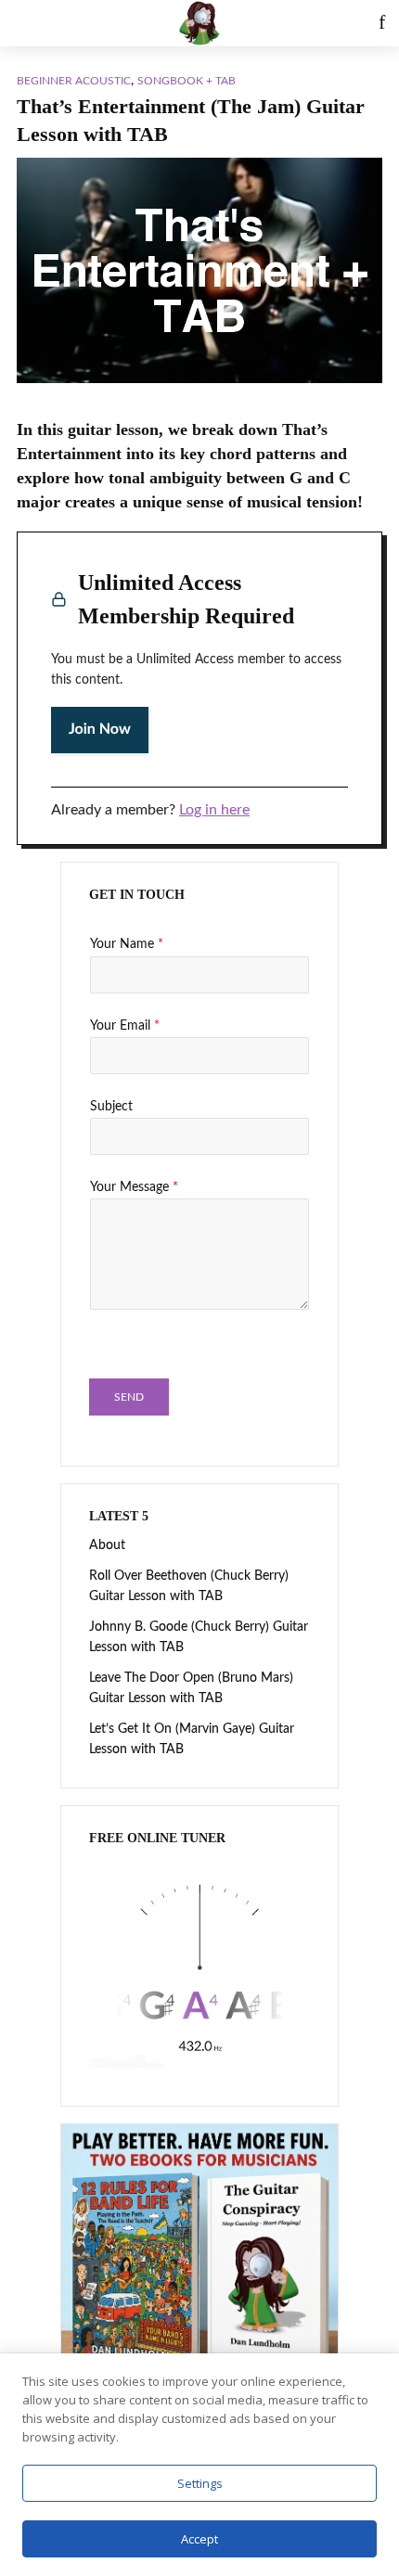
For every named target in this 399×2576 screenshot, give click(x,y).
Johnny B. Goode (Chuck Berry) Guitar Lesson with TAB (199, 1637)
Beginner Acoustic (74, 81)
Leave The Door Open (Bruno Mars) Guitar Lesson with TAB (191, 1688)
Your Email (125, 1026)
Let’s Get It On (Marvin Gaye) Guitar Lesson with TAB (192, 1739)
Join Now (100, 730)
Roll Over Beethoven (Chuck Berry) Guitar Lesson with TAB (189, 1586)
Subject (111, 1107)
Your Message (134, 1187)
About (107, 1545)
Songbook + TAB (187, 81)
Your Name (127, 944)
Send (129, 1397)
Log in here (214, 810)
